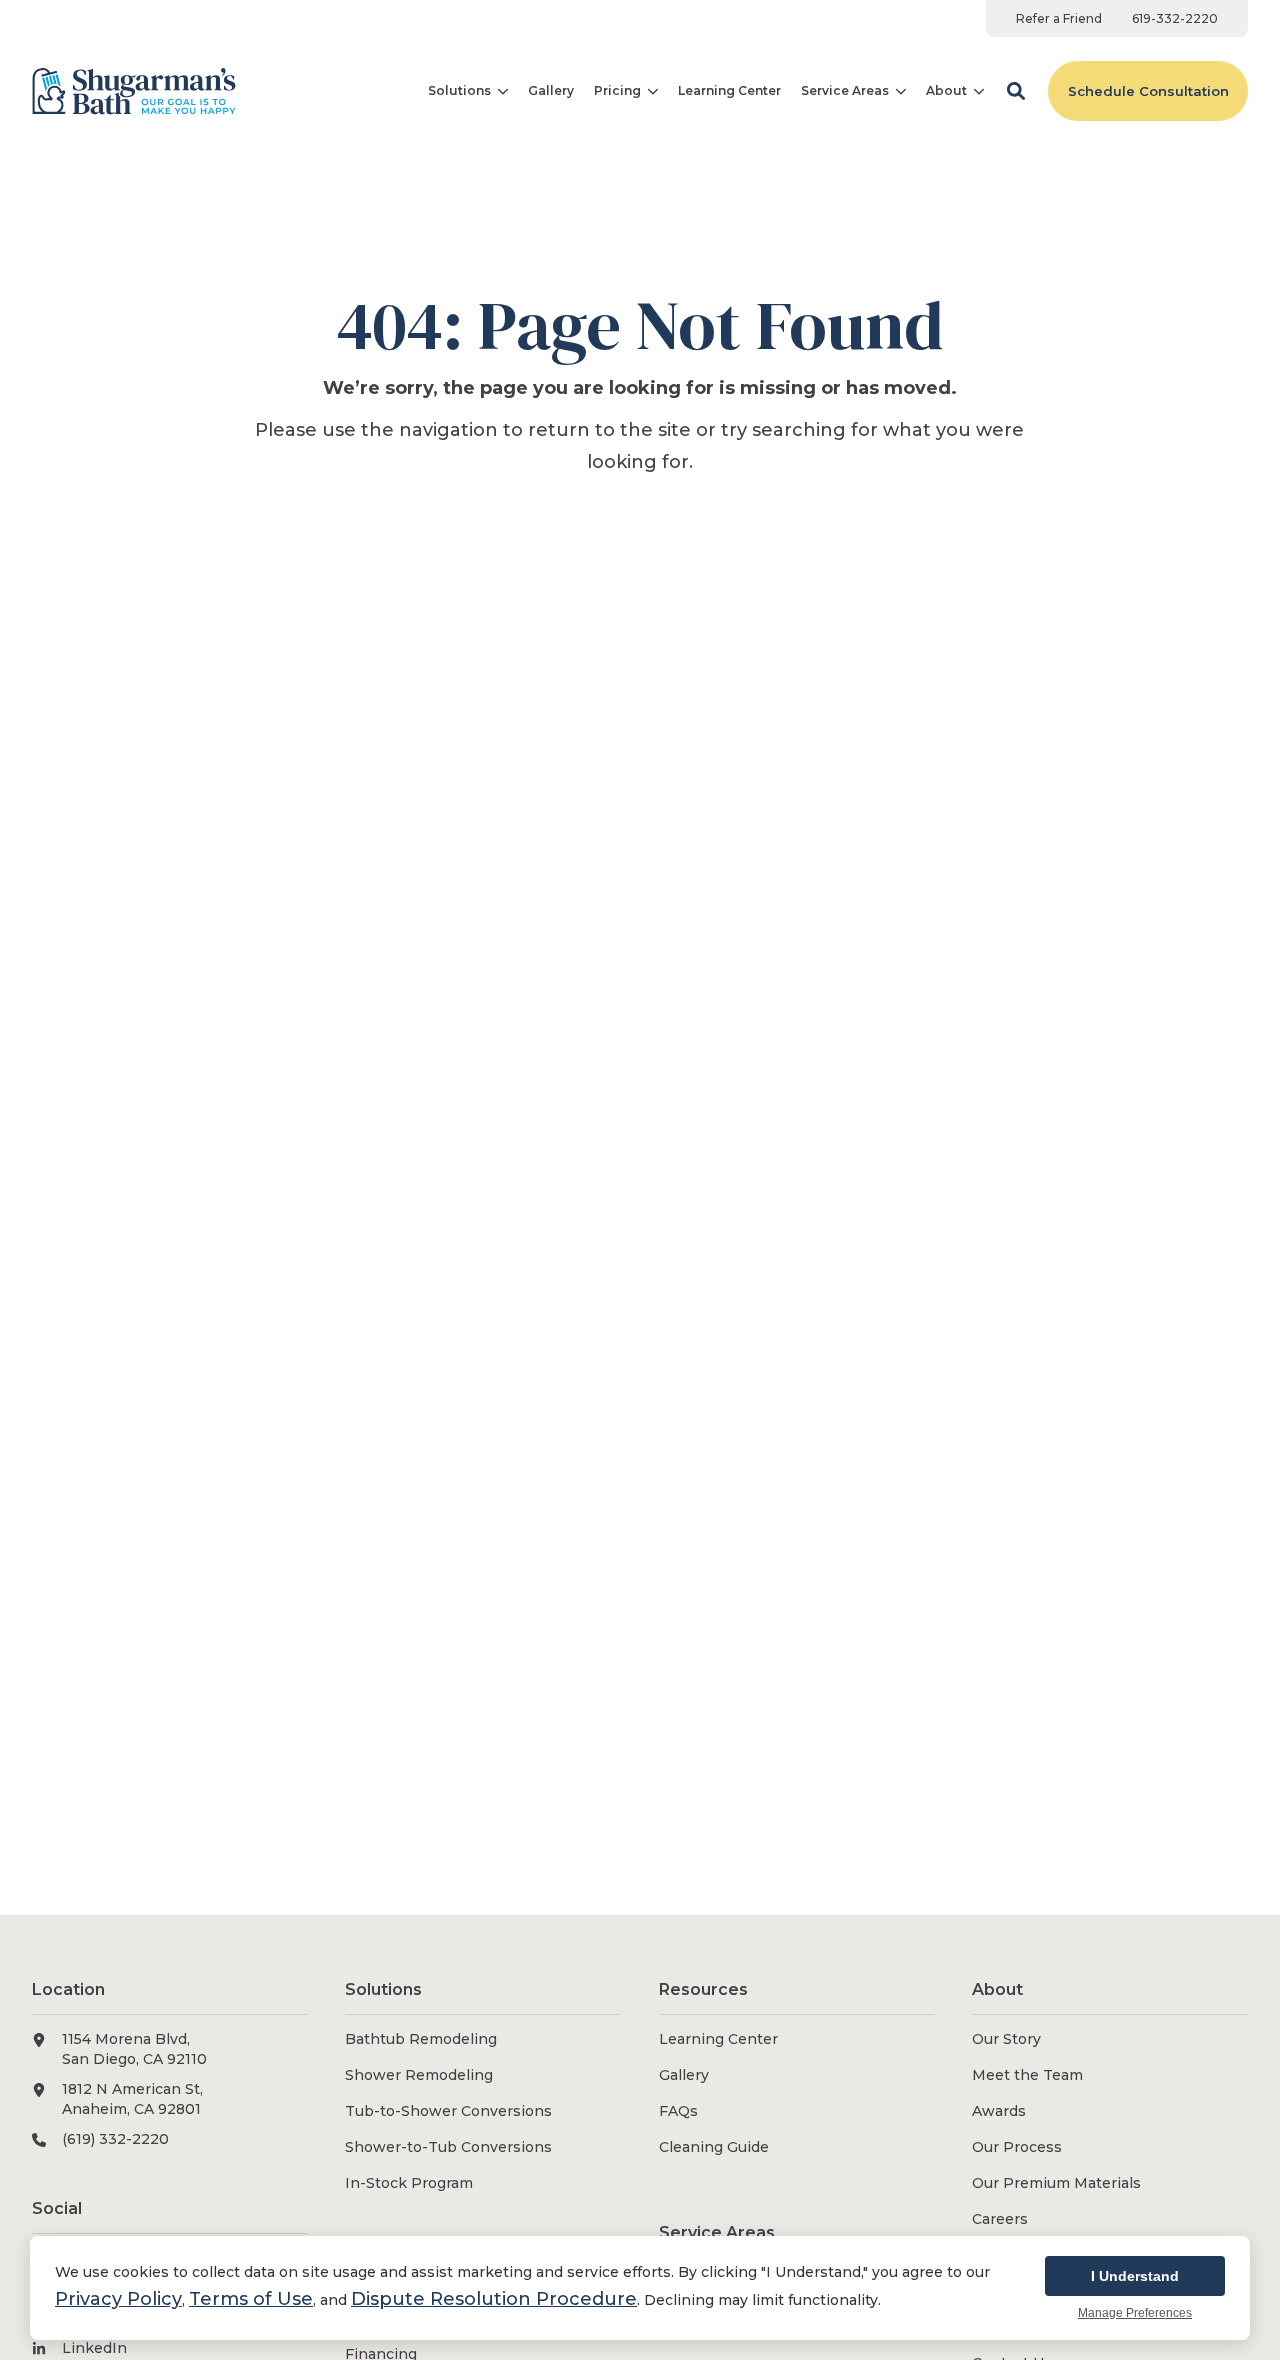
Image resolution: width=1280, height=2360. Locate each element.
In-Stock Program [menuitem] (409, 2183)
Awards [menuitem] (999, 2111)
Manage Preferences (1135, 2313)
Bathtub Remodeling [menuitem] (421, 2039)
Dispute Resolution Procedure (494, 2299)
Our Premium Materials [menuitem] (1056, 2183)
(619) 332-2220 (115, 2139)
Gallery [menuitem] (684, 2075)
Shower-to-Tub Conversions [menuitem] (448, 2147)
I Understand (1135, 2276)
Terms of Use (251, 2299)
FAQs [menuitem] (678, 2111)
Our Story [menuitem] (1006, 2039)
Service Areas (845, 91)
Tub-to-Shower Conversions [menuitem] (448, 2111)
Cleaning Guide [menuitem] (714, 2147)
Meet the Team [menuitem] (1027, 2075)
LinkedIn (94, 2348)
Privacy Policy (118, 2299)
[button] (1016, 91)
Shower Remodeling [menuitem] (419, 2075)
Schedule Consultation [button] (1148, 91)
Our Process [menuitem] (1017, 2147)
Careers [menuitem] (1000, 2219)
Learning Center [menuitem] (718, 2039)
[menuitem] (1059, 18)
